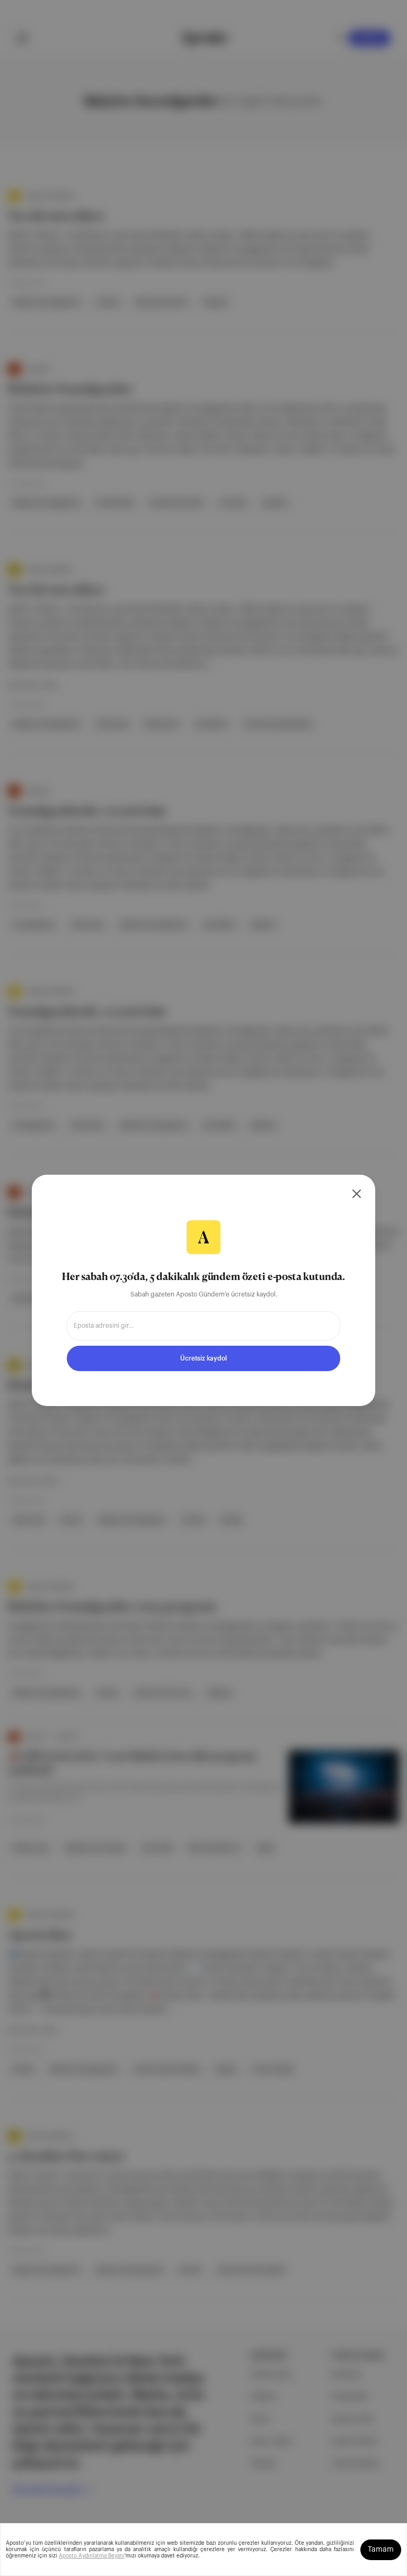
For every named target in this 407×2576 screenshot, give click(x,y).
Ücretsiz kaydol (203, 1358)
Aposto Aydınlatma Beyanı (92, 2556)
